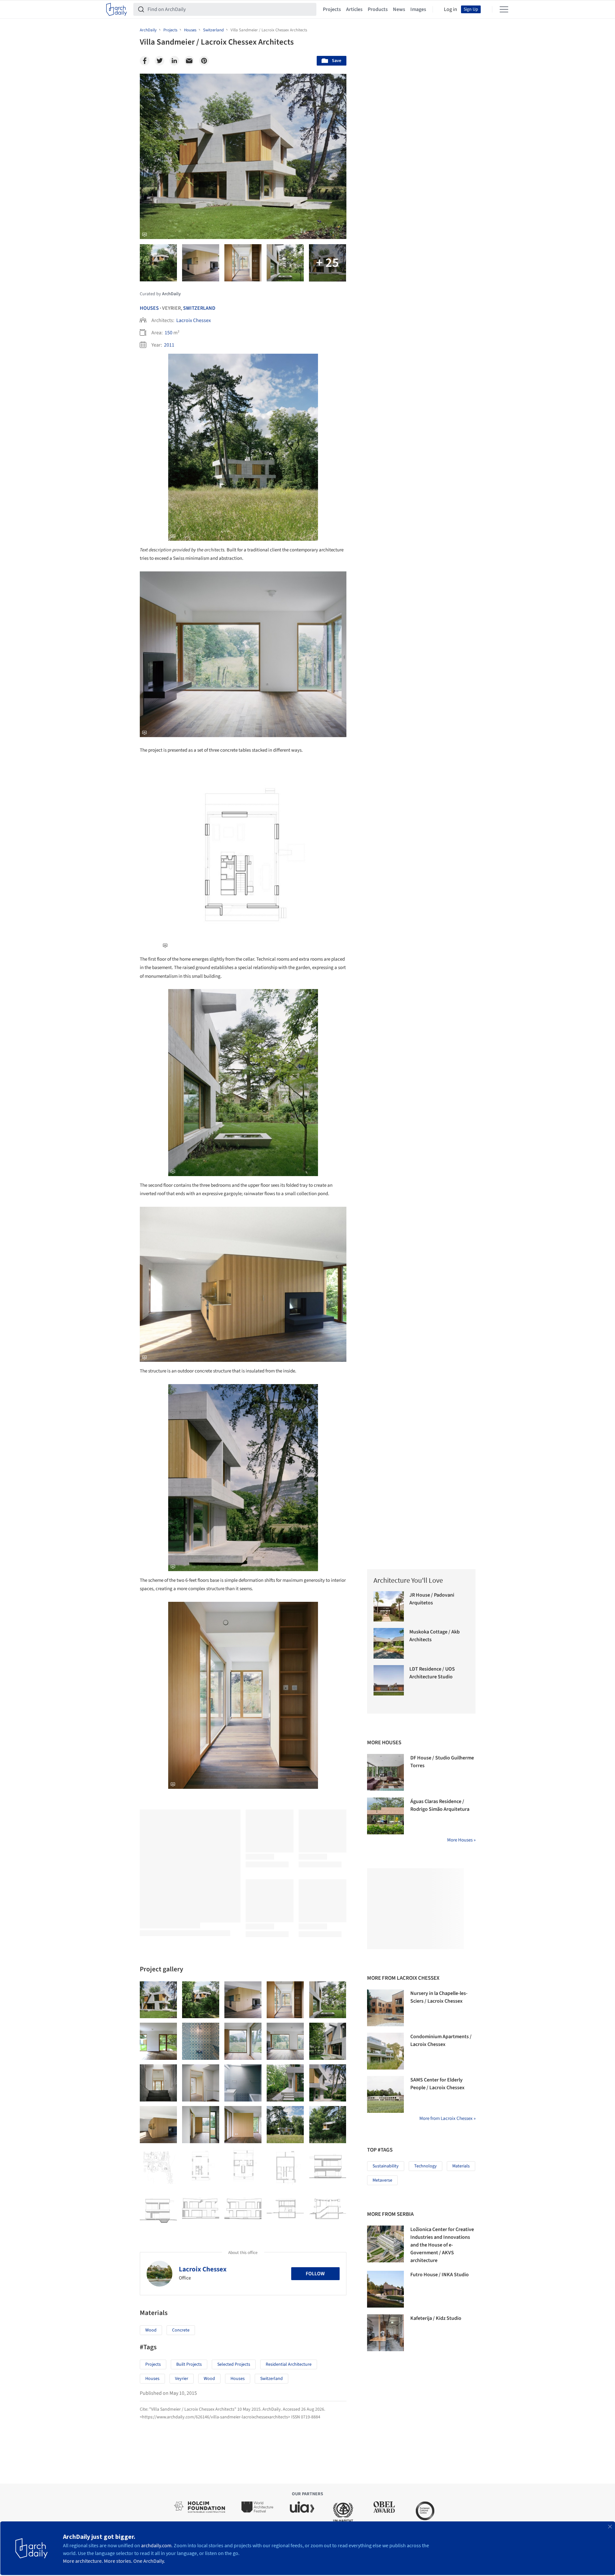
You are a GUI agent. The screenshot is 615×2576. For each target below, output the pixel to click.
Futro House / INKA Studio (440, 2275)
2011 (169, 345)
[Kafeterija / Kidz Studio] (385, 2333)
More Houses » (461, 1840)
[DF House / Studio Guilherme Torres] (385, 1772)
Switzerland (199, 308)
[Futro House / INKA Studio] (385, 2289)
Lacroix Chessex (194, 320)
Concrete (181, 2330)
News (399, 9)
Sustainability (386, 2166)
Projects (332, 9)
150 (169, 333)
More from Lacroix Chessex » (447, 2118)
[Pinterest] (204, 61)
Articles (354, 9)
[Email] (189, 61)
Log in (451, 9)
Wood (151, 2330)
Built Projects (189, 2364)
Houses (149, 308)
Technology (425, 2166)
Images (418, 9)
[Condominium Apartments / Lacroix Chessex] (385, 2051)
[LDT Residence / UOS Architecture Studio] (389, 1680)
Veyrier (182, 2379)
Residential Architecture (289, 2364)
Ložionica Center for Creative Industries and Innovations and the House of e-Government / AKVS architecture (442, 2245)
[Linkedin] (174, 61)
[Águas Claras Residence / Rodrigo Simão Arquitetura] (385, 1816)
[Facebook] (145, 61)
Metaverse (382, 2180)
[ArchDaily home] (117, 9)
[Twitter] (159, 61)
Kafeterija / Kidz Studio (436, 2318)
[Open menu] (504, 9)
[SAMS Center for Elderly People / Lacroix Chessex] (385, 2094)
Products (378, 9)
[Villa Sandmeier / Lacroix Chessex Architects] (158, 2000)
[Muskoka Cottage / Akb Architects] (389, 1643)
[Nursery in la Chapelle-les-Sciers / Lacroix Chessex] (385, 2008)
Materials (461, 2166)
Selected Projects (234, 2364)
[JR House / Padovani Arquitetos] (389, 1606)
